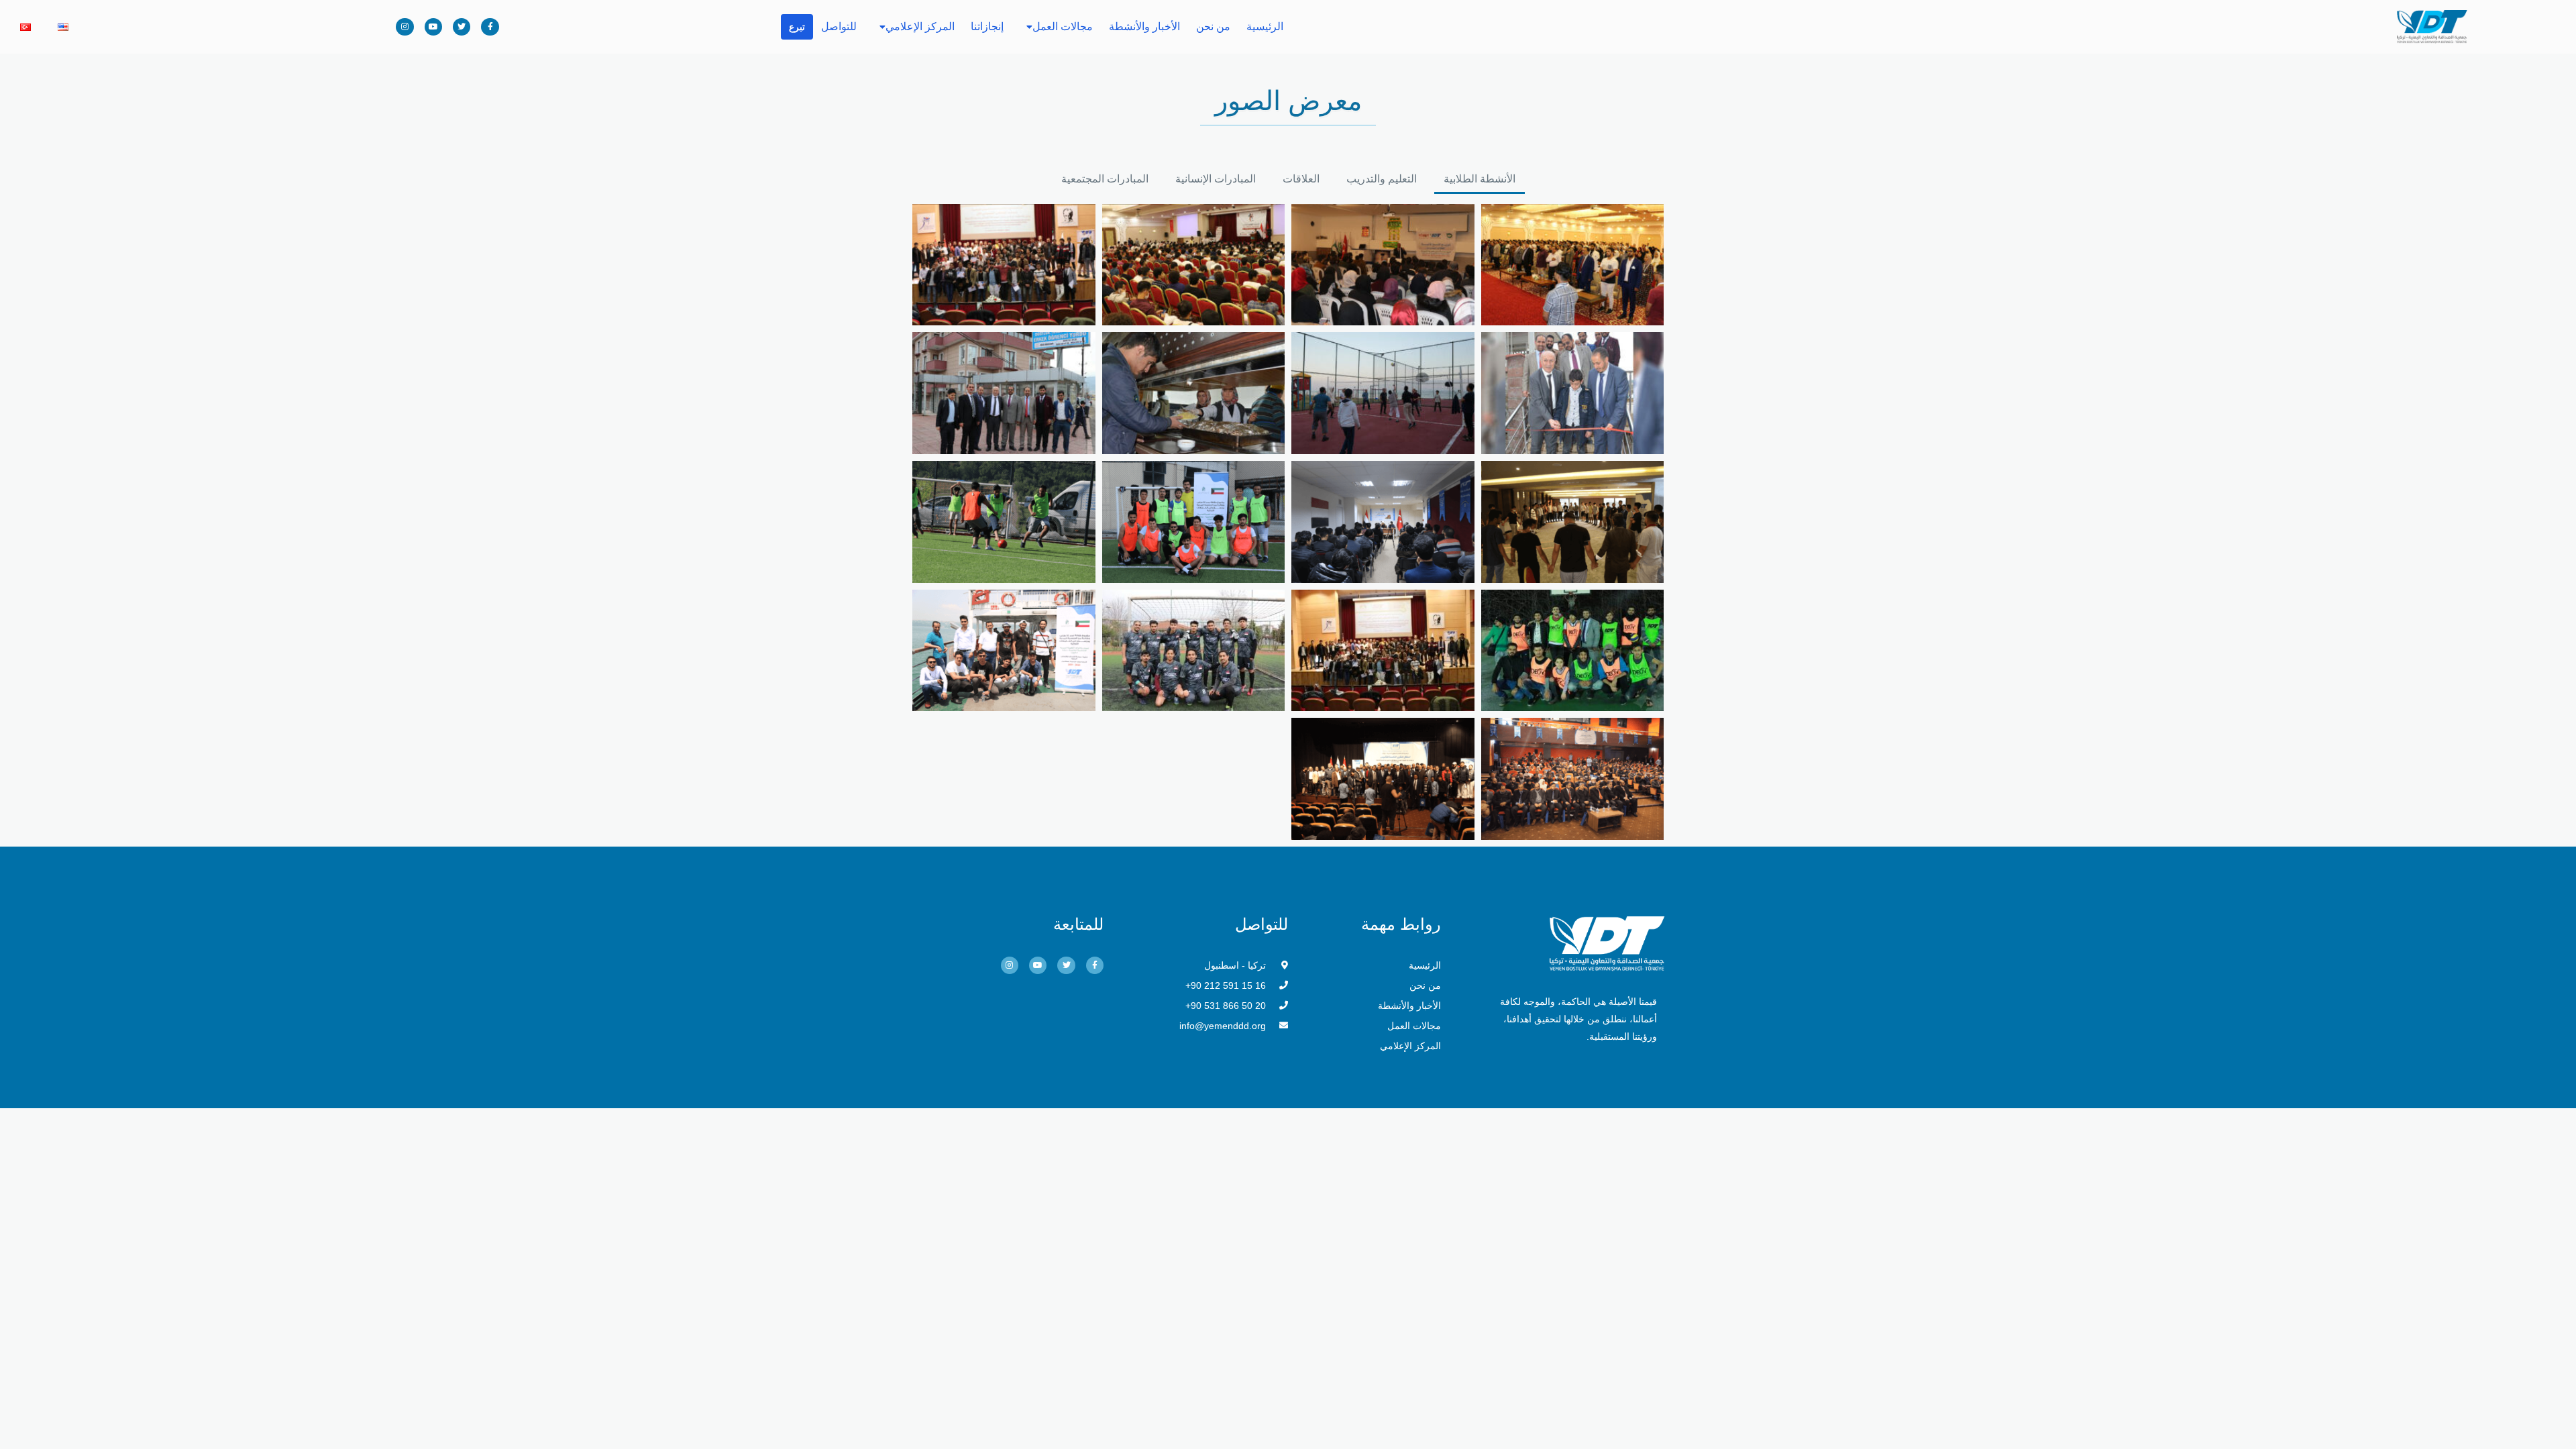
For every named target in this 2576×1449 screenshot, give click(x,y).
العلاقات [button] (1301, 179)
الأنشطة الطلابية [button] (1480, 179)
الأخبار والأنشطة (1144, 26)
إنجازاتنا (987, 26)
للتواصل (839, 26)
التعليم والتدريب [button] (1382, 179)
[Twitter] (462, 27)
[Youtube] (433, 27)
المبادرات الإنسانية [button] (1216, 179)
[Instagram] (405, 27)
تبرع (797, 27)
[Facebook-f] (490, 27)
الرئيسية (1265, 26)
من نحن (1213, 26)
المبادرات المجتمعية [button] (1105, 179)
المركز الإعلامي (920, 26)
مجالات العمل (1063, 26)
